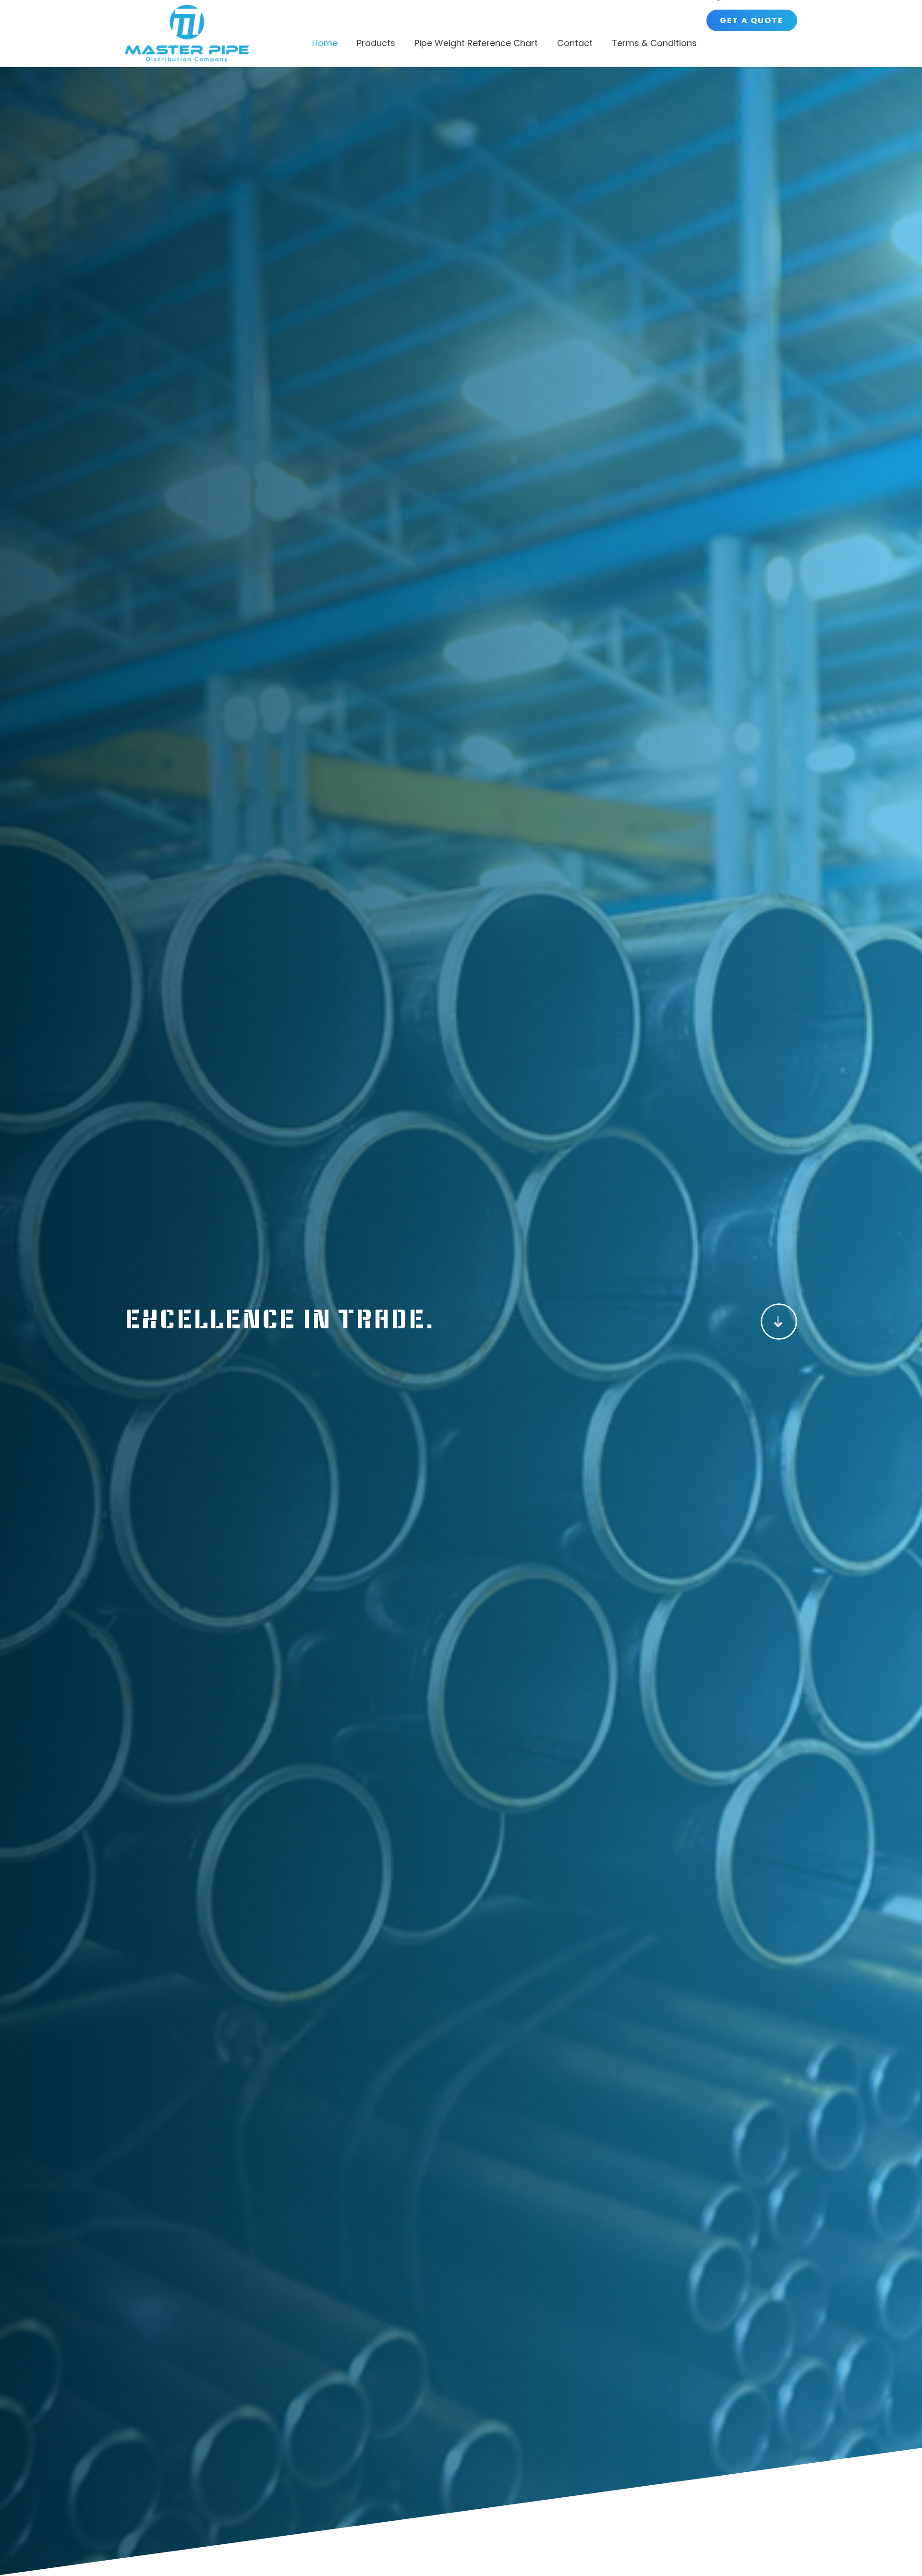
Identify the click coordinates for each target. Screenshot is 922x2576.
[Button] (779, 1322)
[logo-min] (187, 34)
